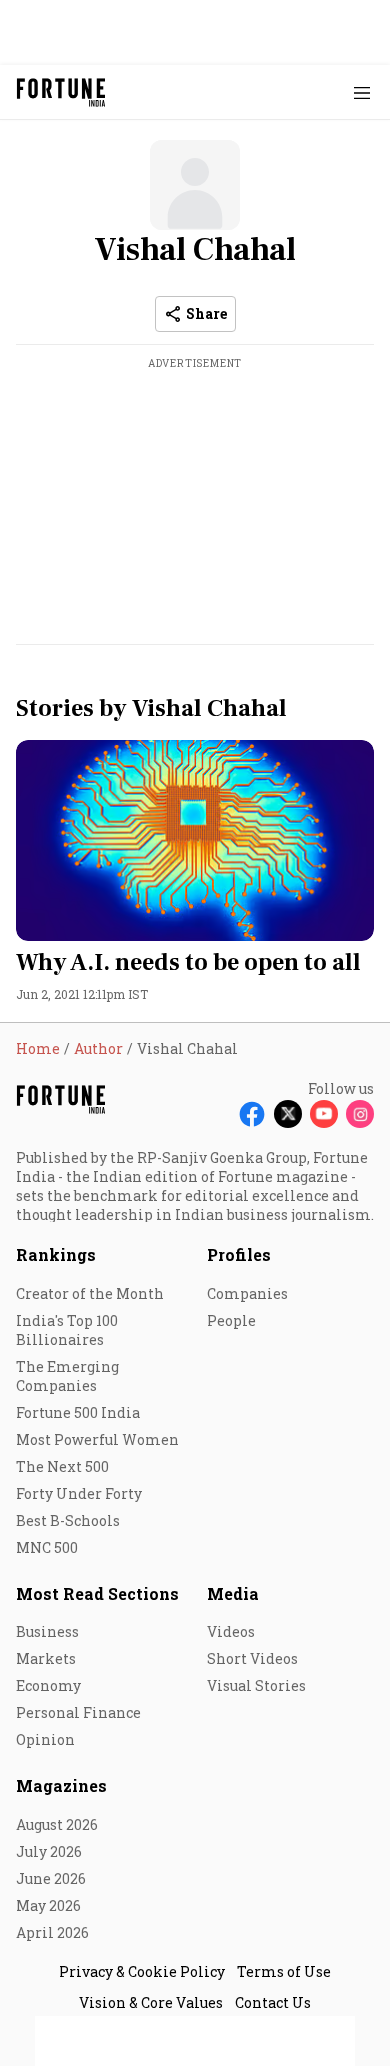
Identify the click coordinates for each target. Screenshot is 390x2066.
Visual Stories (256, 1685)
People (231, 1320)
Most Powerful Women (97, 1439)
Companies (247, 1293)
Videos (231, 1631)
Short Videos (252, 1658)
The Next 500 (62, 1466)
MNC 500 (47, 1547)
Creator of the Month (90, 1293)
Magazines (61, 1785)
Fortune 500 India (78, 1412)
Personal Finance (78, 1712)
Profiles (239, 1254)
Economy (48, 1685)
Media (233, 1593)
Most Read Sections (97, 1593)
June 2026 (51, 1878)
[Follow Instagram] (360, 1114)
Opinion (45, 1739)
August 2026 (57, 1824)
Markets (46, 1658)
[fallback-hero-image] (195, 840)
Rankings (56, 1254)
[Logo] (61, 92)
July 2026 (49, 1851)
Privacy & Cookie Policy (142, 1971)
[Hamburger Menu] (362, 92)
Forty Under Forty (79, 1493)
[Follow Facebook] (252, 1114)
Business (47, 1631)
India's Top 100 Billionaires (67, 1330)
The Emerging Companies (67, 1376)
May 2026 (48, 1905)
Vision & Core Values (151, 2002)
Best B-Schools (68, 1520)
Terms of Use (284, 1971)
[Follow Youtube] (324, 1114)
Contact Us (273, 2002)
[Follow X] (288, 1114)
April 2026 (52, 1932)
